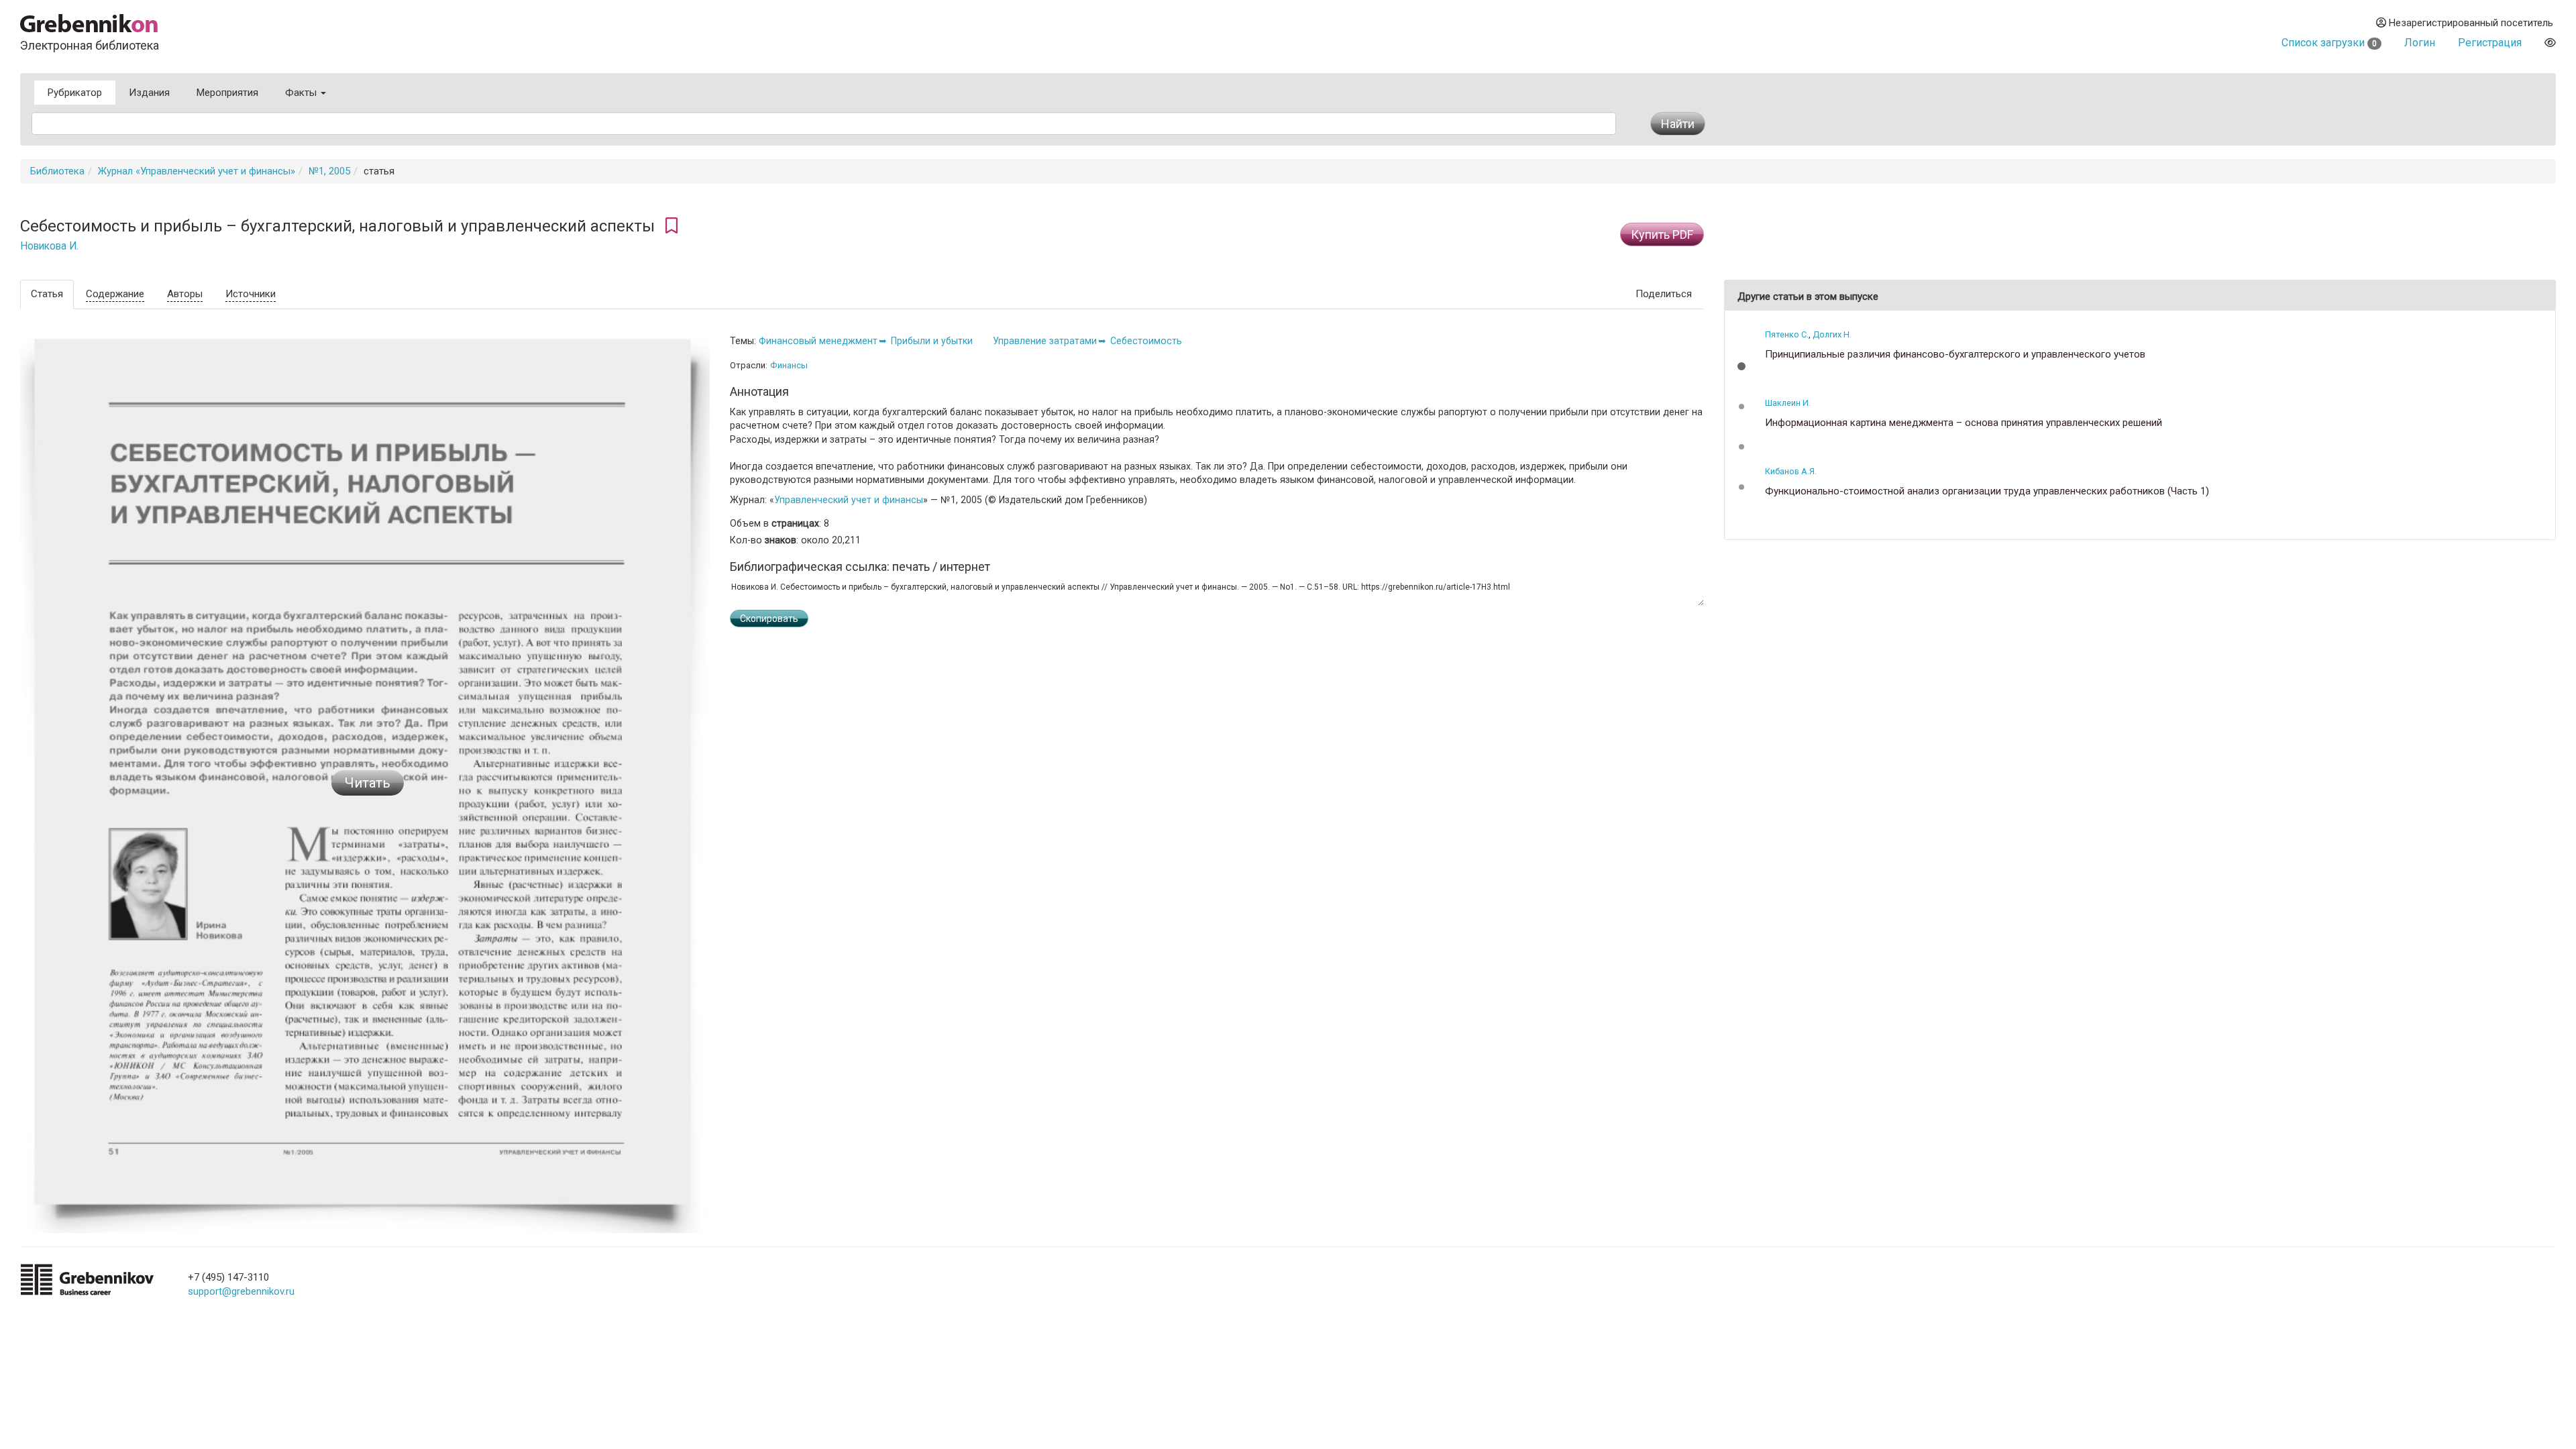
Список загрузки (2329, 43)
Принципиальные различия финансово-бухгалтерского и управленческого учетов (1955, 355)
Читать (368, 783)
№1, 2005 (329, 171)
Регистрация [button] (2490, 43)
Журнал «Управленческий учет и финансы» (197, 171)
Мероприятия (227, 93)
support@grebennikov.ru (241, 1291)
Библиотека (57, 171)
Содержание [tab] (115, 294)
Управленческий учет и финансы (849, 500)
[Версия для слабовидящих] (2550, 43)
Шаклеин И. (1788, 403)
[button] (1741, 366)
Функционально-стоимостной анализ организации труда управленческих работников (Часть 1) (1987, 491)
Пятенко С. (1787, 334)
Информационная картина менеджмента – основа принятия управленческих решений (1964, 423)
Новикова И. (49, 246)
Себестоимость (1146, 341)
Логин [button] (2420, 43)
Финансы (789, 365)
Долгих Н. (1832, 334)
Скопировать (769, 619)
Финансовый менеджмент (818, 341)
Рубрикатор (75, 93)
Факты (302, 93)
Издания (149, 93)
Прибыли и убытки (932, 341)
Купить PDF (1662, 234)
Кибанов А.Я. (1791, 471)
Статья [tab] (47, 294)
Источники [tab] (251, 294)
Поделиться (1664, 294)
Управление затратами (1045, 341)
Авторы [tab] (185, 294)
